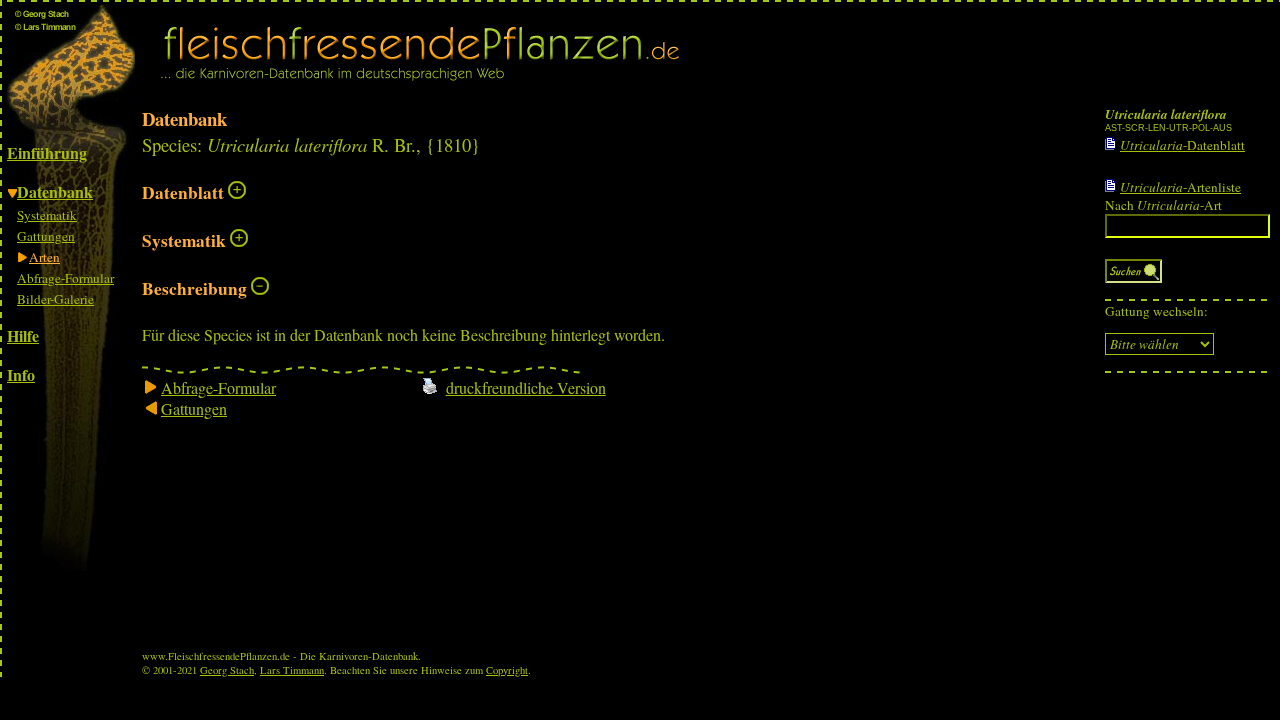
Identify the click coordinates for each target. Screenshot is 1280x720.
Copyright (507, 670)
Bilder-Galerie (55, 299)
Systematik (47, 215)
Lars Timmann (292, 670)
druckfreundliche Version (526, 387)
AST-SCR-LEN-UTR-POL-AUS (1168, 128)
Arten (44, 257)
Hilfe (23, 335)
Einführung (47, 152)
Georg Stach (227, 670)
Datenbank (55, 191)
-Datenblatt (1182, 145)
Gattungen (46, 236)
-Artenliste (1180, 187)
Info (21, 374)
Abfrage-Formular (65, 278)
